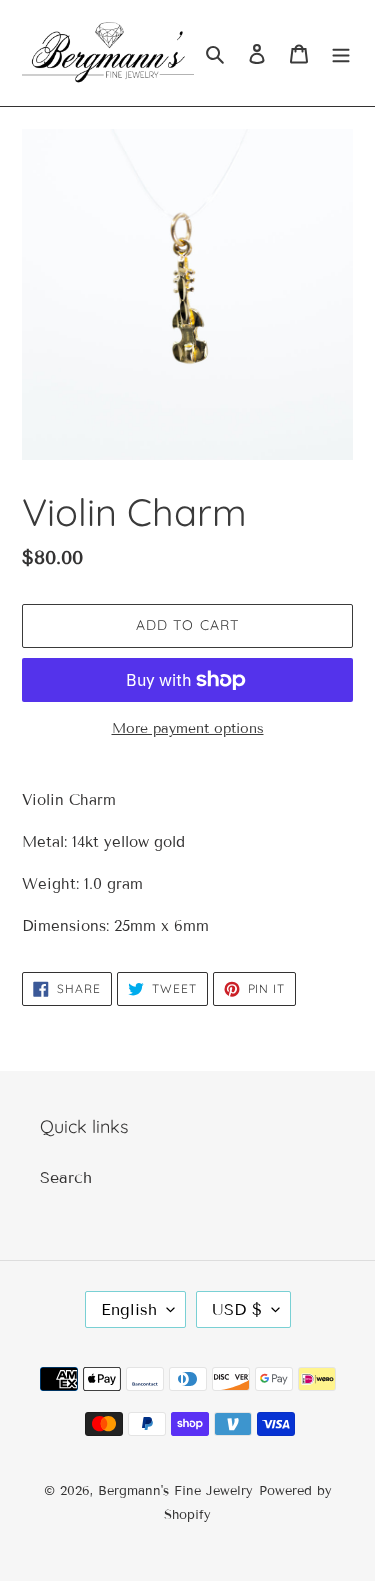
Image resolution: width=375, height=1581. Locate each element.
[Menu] (341, 53)
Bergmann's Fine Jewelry (175, 1491)
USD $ (237, 1309)
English (129, 1309)
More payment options (188, 728)
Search (66, 1177)
